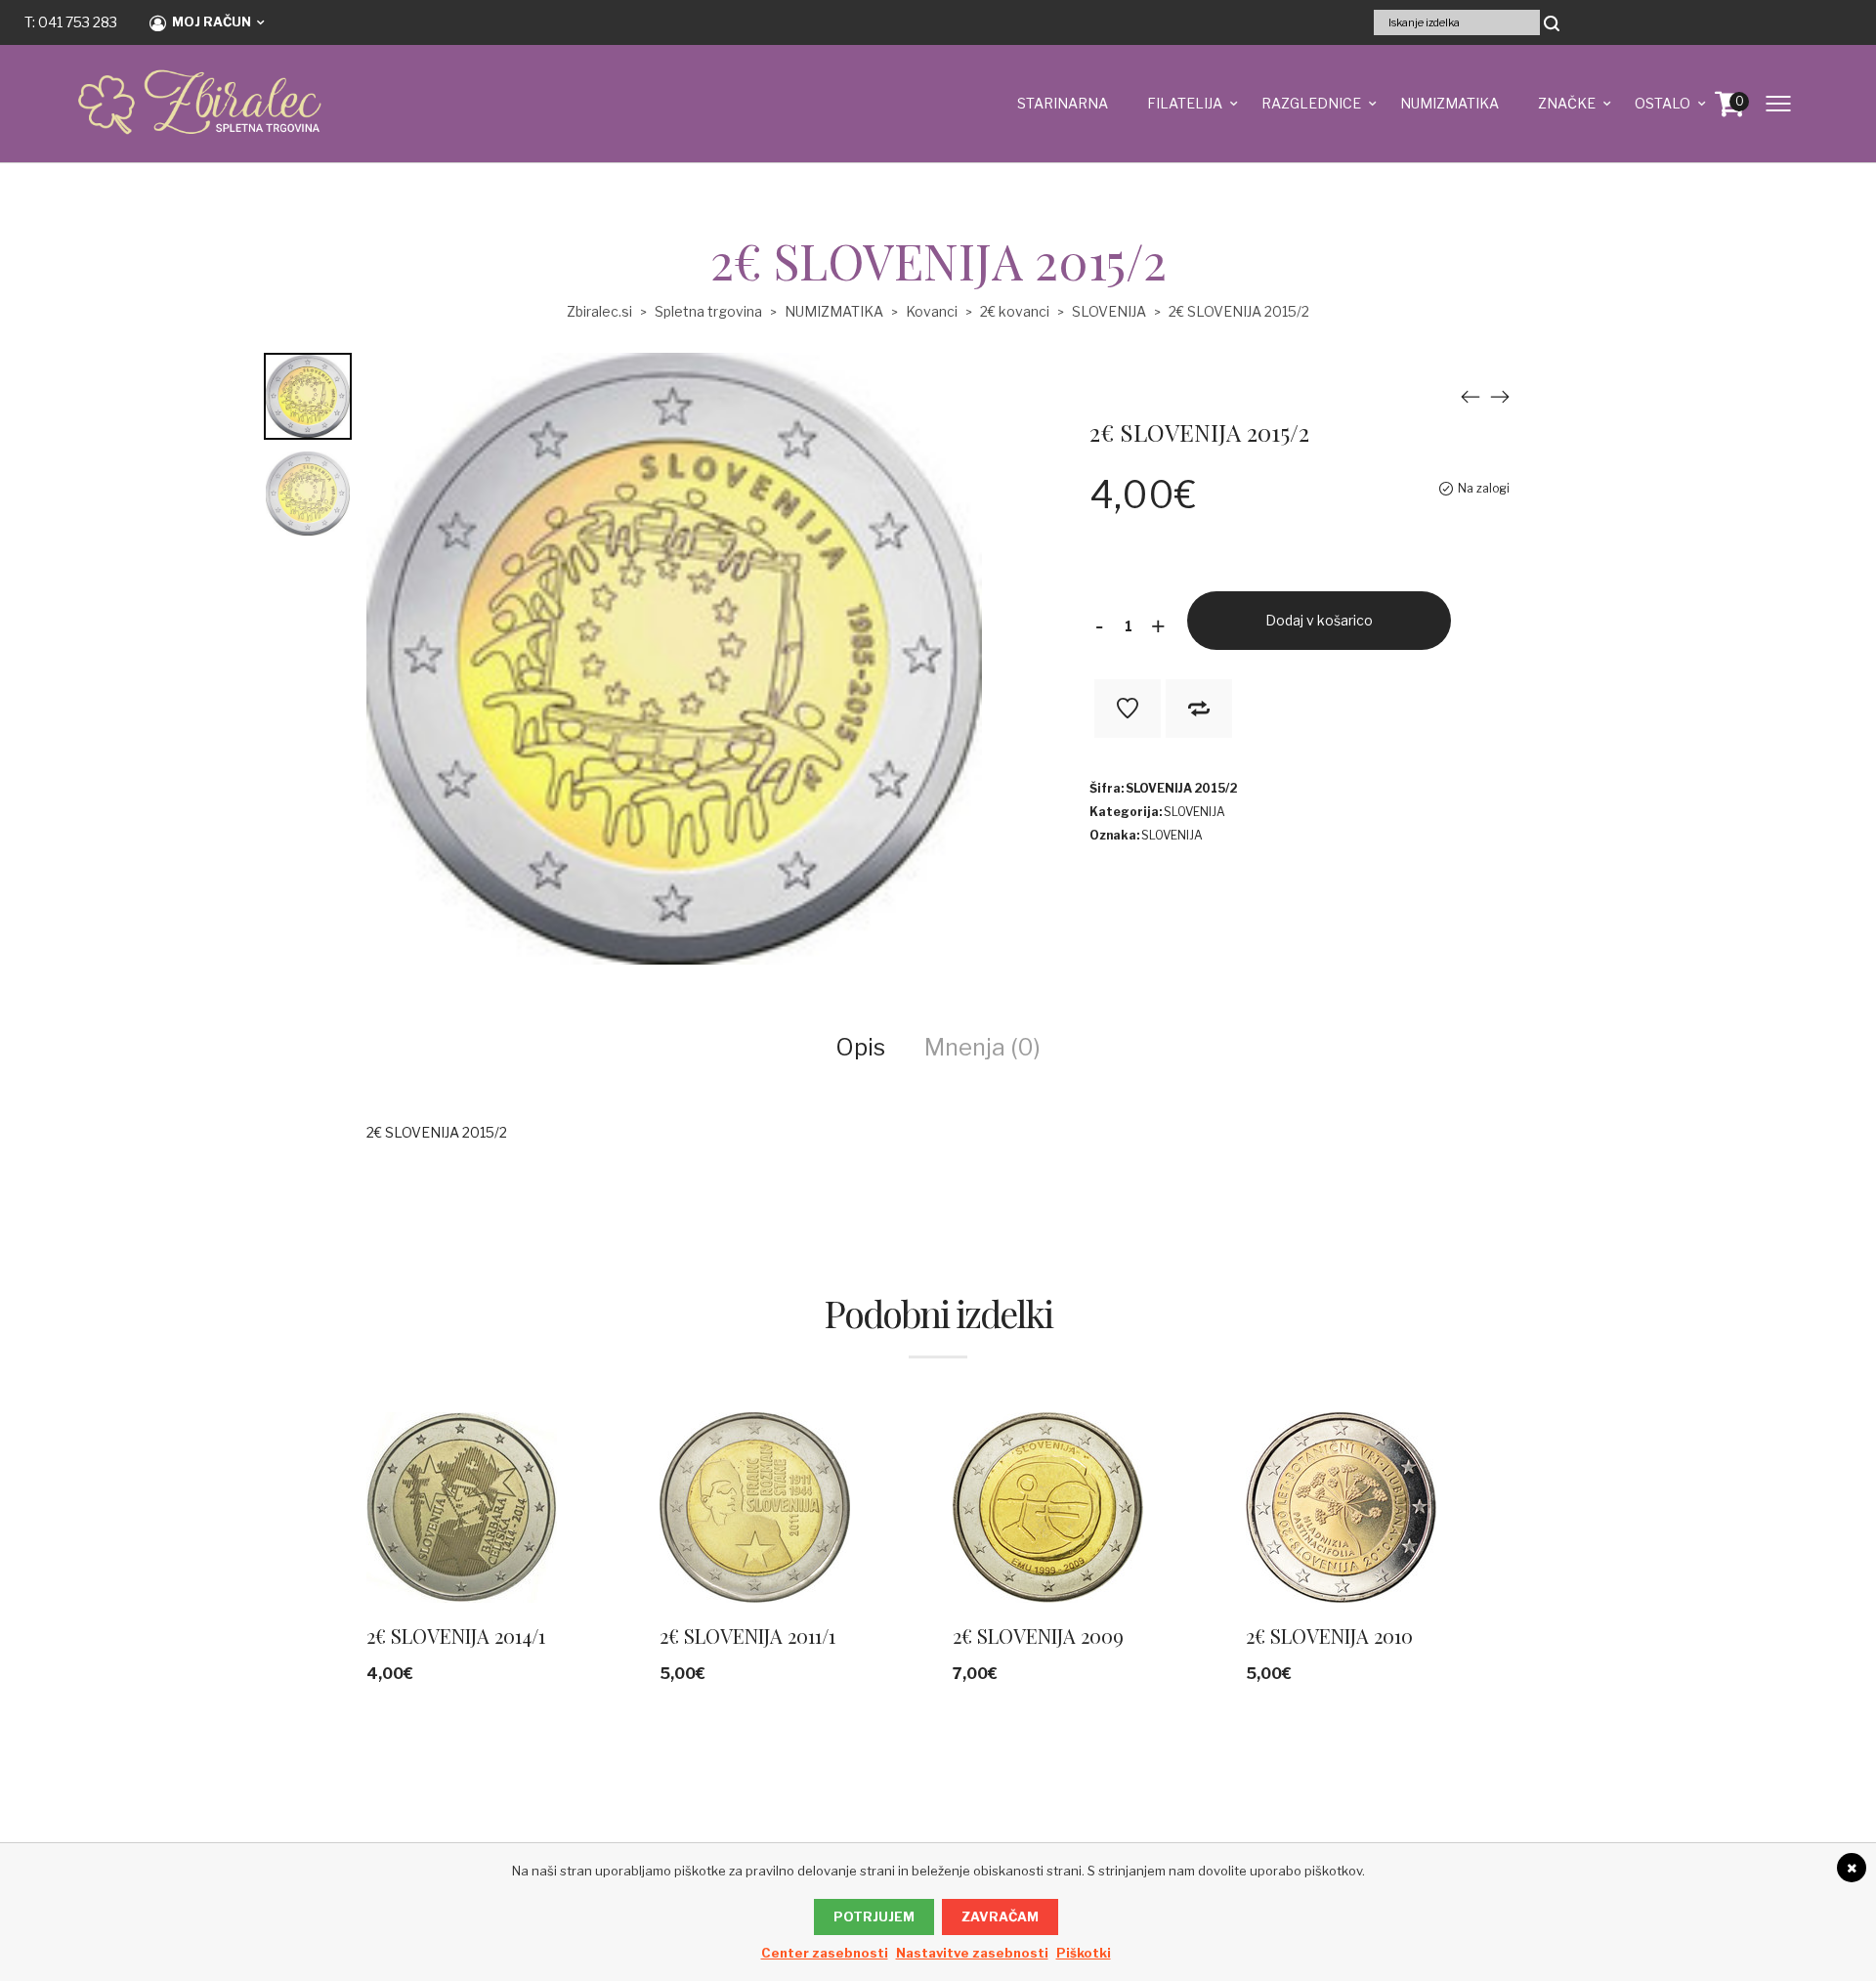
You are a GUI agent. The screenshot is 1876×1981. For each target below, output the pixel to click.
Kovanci (932, 311)
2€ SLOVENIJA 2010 (1329, 1636)
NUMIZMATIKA (1450, 103)
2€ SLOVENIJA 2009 (1038, 1636)
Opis (860, 1047)
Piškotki (1084, 1953)
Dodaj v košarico (1319, 620)
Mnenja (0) (982, 1047)
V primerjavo (1199, 709)
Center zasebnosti (825, 1953)
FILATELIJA (1185, 103)
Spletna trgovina (708, 311)
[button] (629, 1536)
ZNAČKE (1567, 103)
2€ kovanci (1015, 311)
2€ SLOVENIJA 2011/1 (747, 1636)
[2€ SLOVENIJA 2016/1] (1500, 397)
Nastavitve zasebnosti (972, 1953)
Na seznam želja (1128, 709)
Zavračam (1000, 1916)
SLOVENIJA (1109, 311)
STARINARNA (1063, 103)
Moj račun (212, 22)
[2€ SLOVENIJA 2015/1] (1471, 397)
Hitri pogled (465, 1536)
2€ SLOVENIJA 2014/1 (456, 1636)
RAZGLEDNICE (1311, 103)
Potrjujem (874, 1916)
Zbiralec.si (599, 311)
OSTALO (1663, 103)
